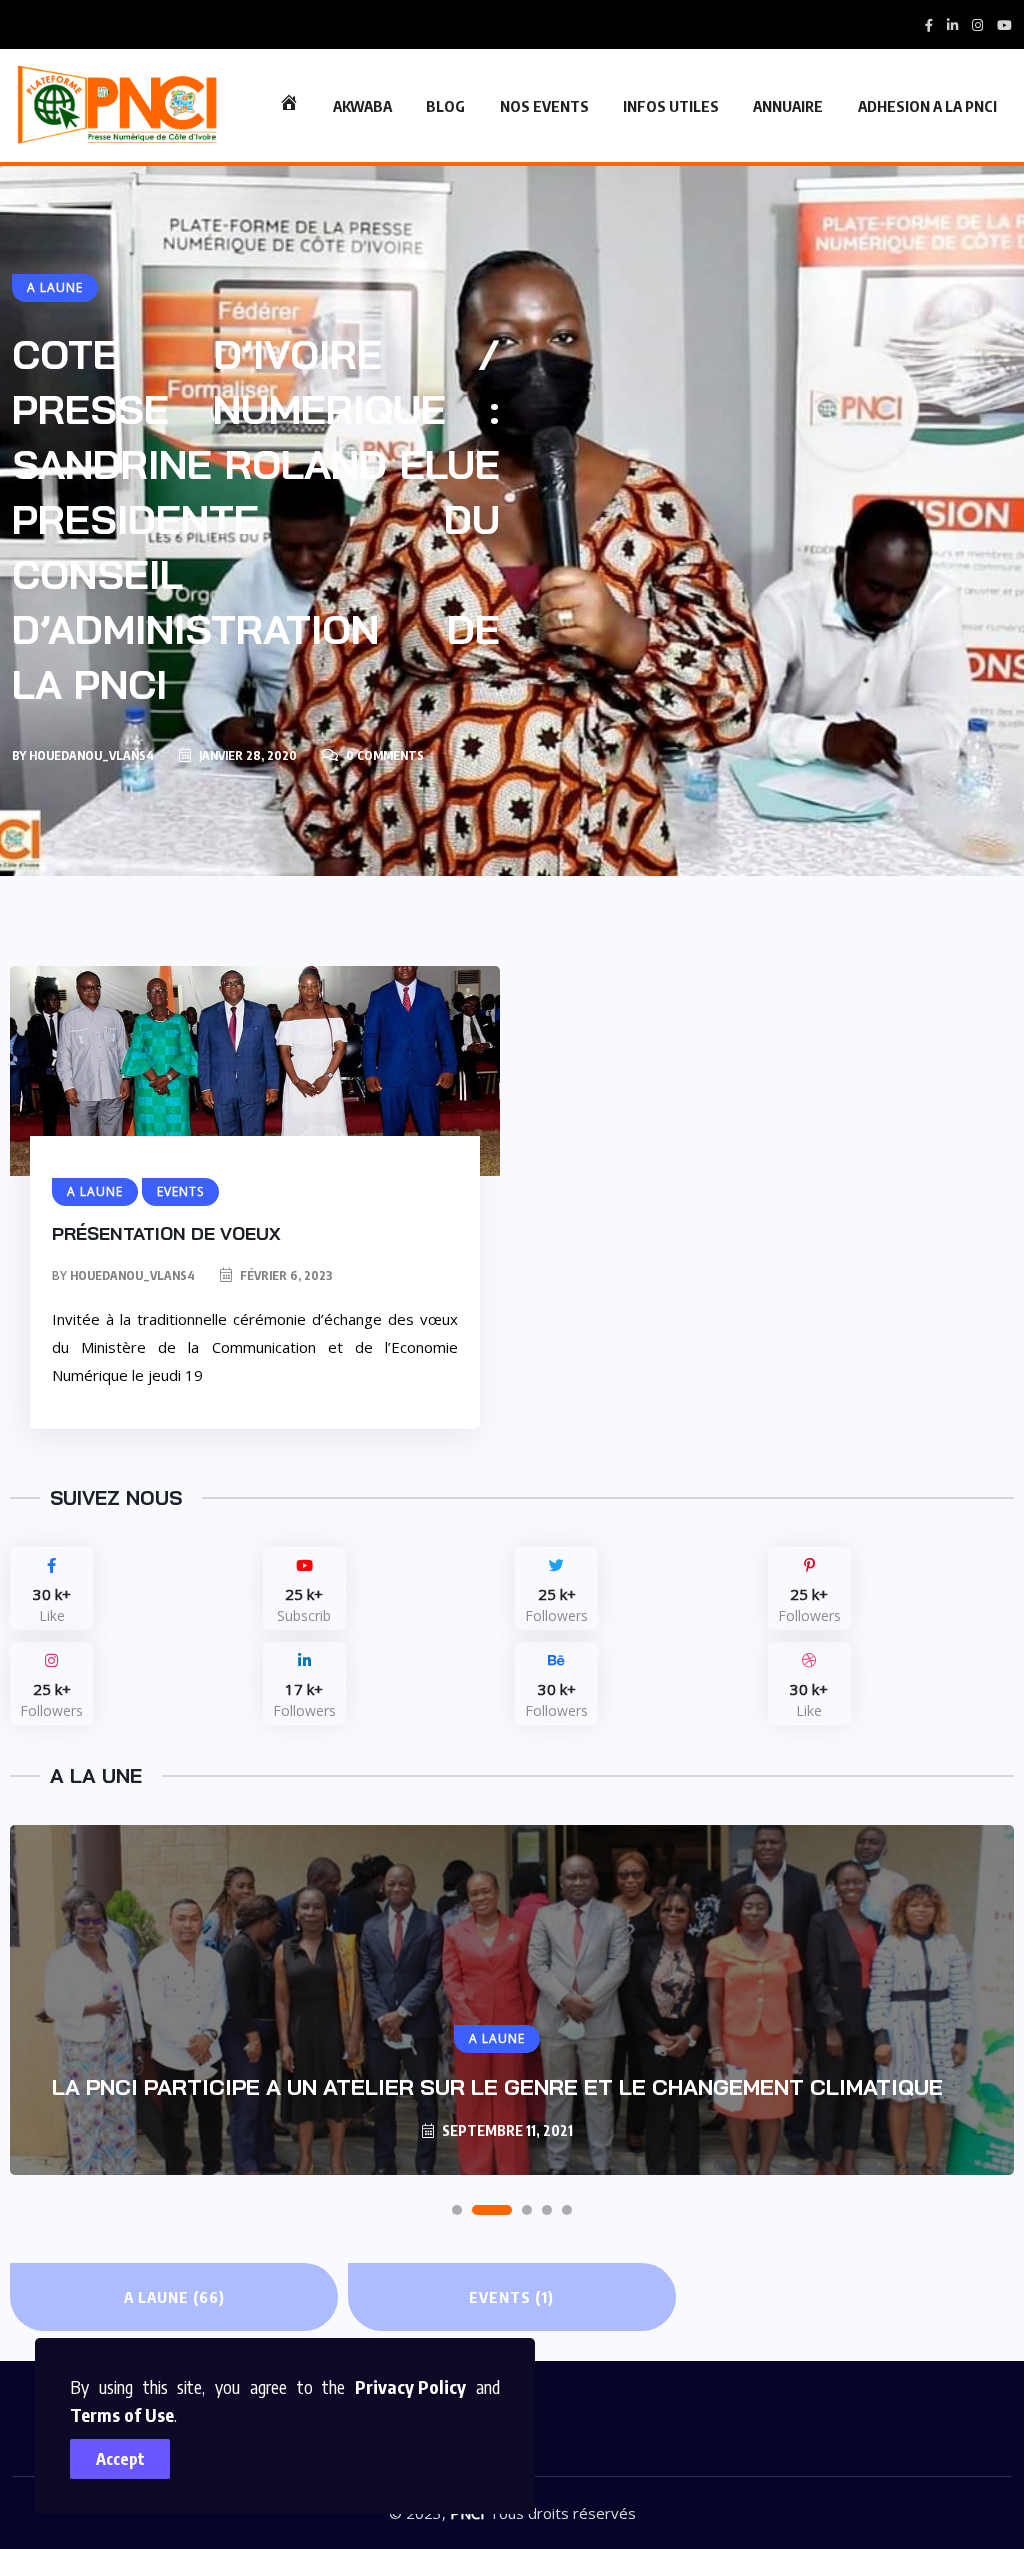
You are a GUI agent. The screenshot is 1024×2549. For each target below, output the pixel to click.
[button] (457, 2210)
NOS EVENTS (544, 106)
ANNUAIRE (788, 106)
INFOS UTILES (671, 106)
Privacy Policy (410, 2386)
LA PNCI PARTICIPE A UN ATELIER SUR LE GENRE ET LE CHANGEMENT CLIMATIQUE (497, 2087)
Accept (120, 2459)
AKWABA (362, 106)
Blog (445, 106)
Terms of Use (122, 2414)
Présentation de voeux (166, 1233)
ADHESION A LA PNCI (927, 106)
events (511, 2297)
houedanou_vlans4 (91, 755)
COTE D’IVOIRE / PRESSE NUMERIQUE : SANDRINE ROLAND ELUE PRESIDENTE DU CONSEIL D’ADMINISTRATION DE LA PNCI (256, 519)
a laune (174, 2297)
